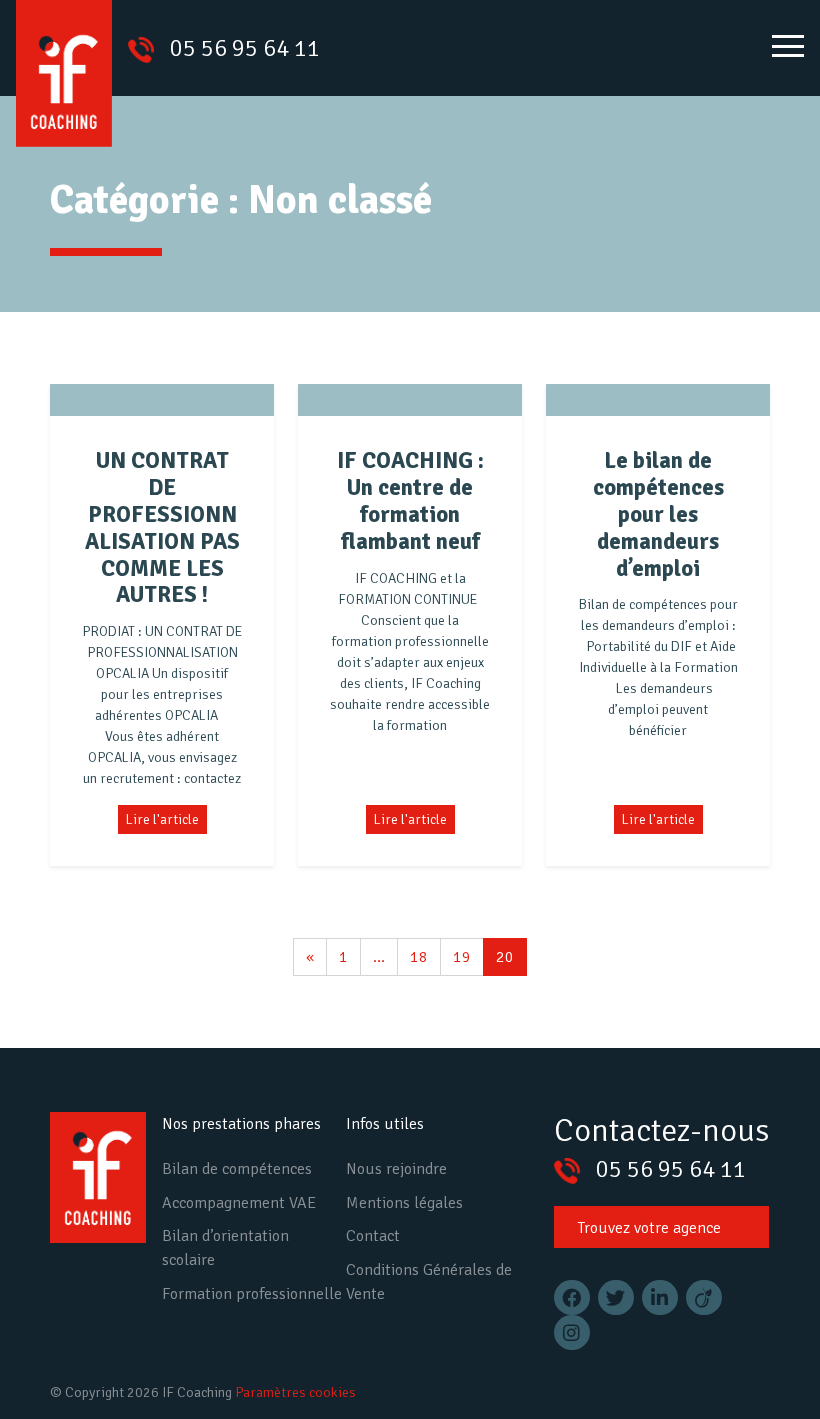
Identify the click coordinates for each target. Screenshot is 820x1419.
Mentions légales (404, 1203)
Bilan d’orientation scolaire (225, 1248)
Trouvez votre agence (649, 1228)
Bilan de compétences (237, 1169)
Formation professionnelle (252, 1294)
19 (462, 957)
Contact (373, 1236)
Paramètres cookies (295, 1392)
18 (419, 957)
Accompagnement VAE (239, 1203)
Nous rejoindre (396, 1169)
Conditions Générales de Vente (429, 1282)
